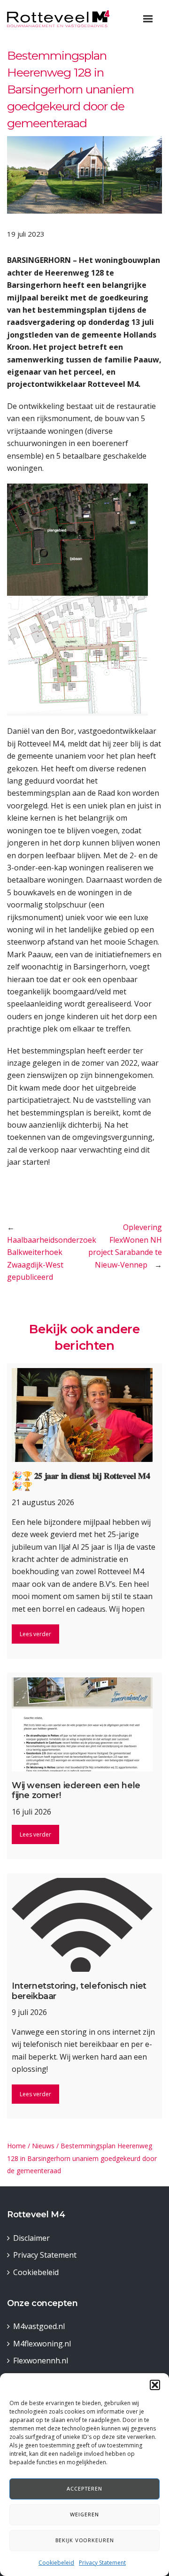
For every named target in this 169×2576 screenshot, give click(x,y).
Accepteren (84, 2488)
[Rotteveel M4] (58, 18)
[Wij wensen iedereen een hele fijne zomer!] (84, 1724)
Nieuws (43, 2146)
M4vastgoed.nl (39, 2326)
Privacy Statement (102, 2563)
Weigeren (84, 2514)
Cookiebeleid (56, 2563)
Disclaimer (31, 2238)
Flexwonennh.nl (41, 2361)
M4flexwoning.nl (42, 2344)
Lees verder (35, 1634)
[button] (155, 2385)
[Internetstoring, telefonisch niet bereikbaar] (84, 1925)
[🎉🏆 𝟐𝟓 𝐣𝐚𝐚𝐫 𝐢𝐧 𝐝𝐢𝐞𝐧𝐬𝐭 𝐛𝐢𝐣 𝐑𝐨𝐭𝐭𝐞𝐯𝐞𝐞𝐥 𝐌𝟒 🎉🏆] (84, 1415)
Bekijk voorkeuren (85, 2540)
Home (16, 2146)
